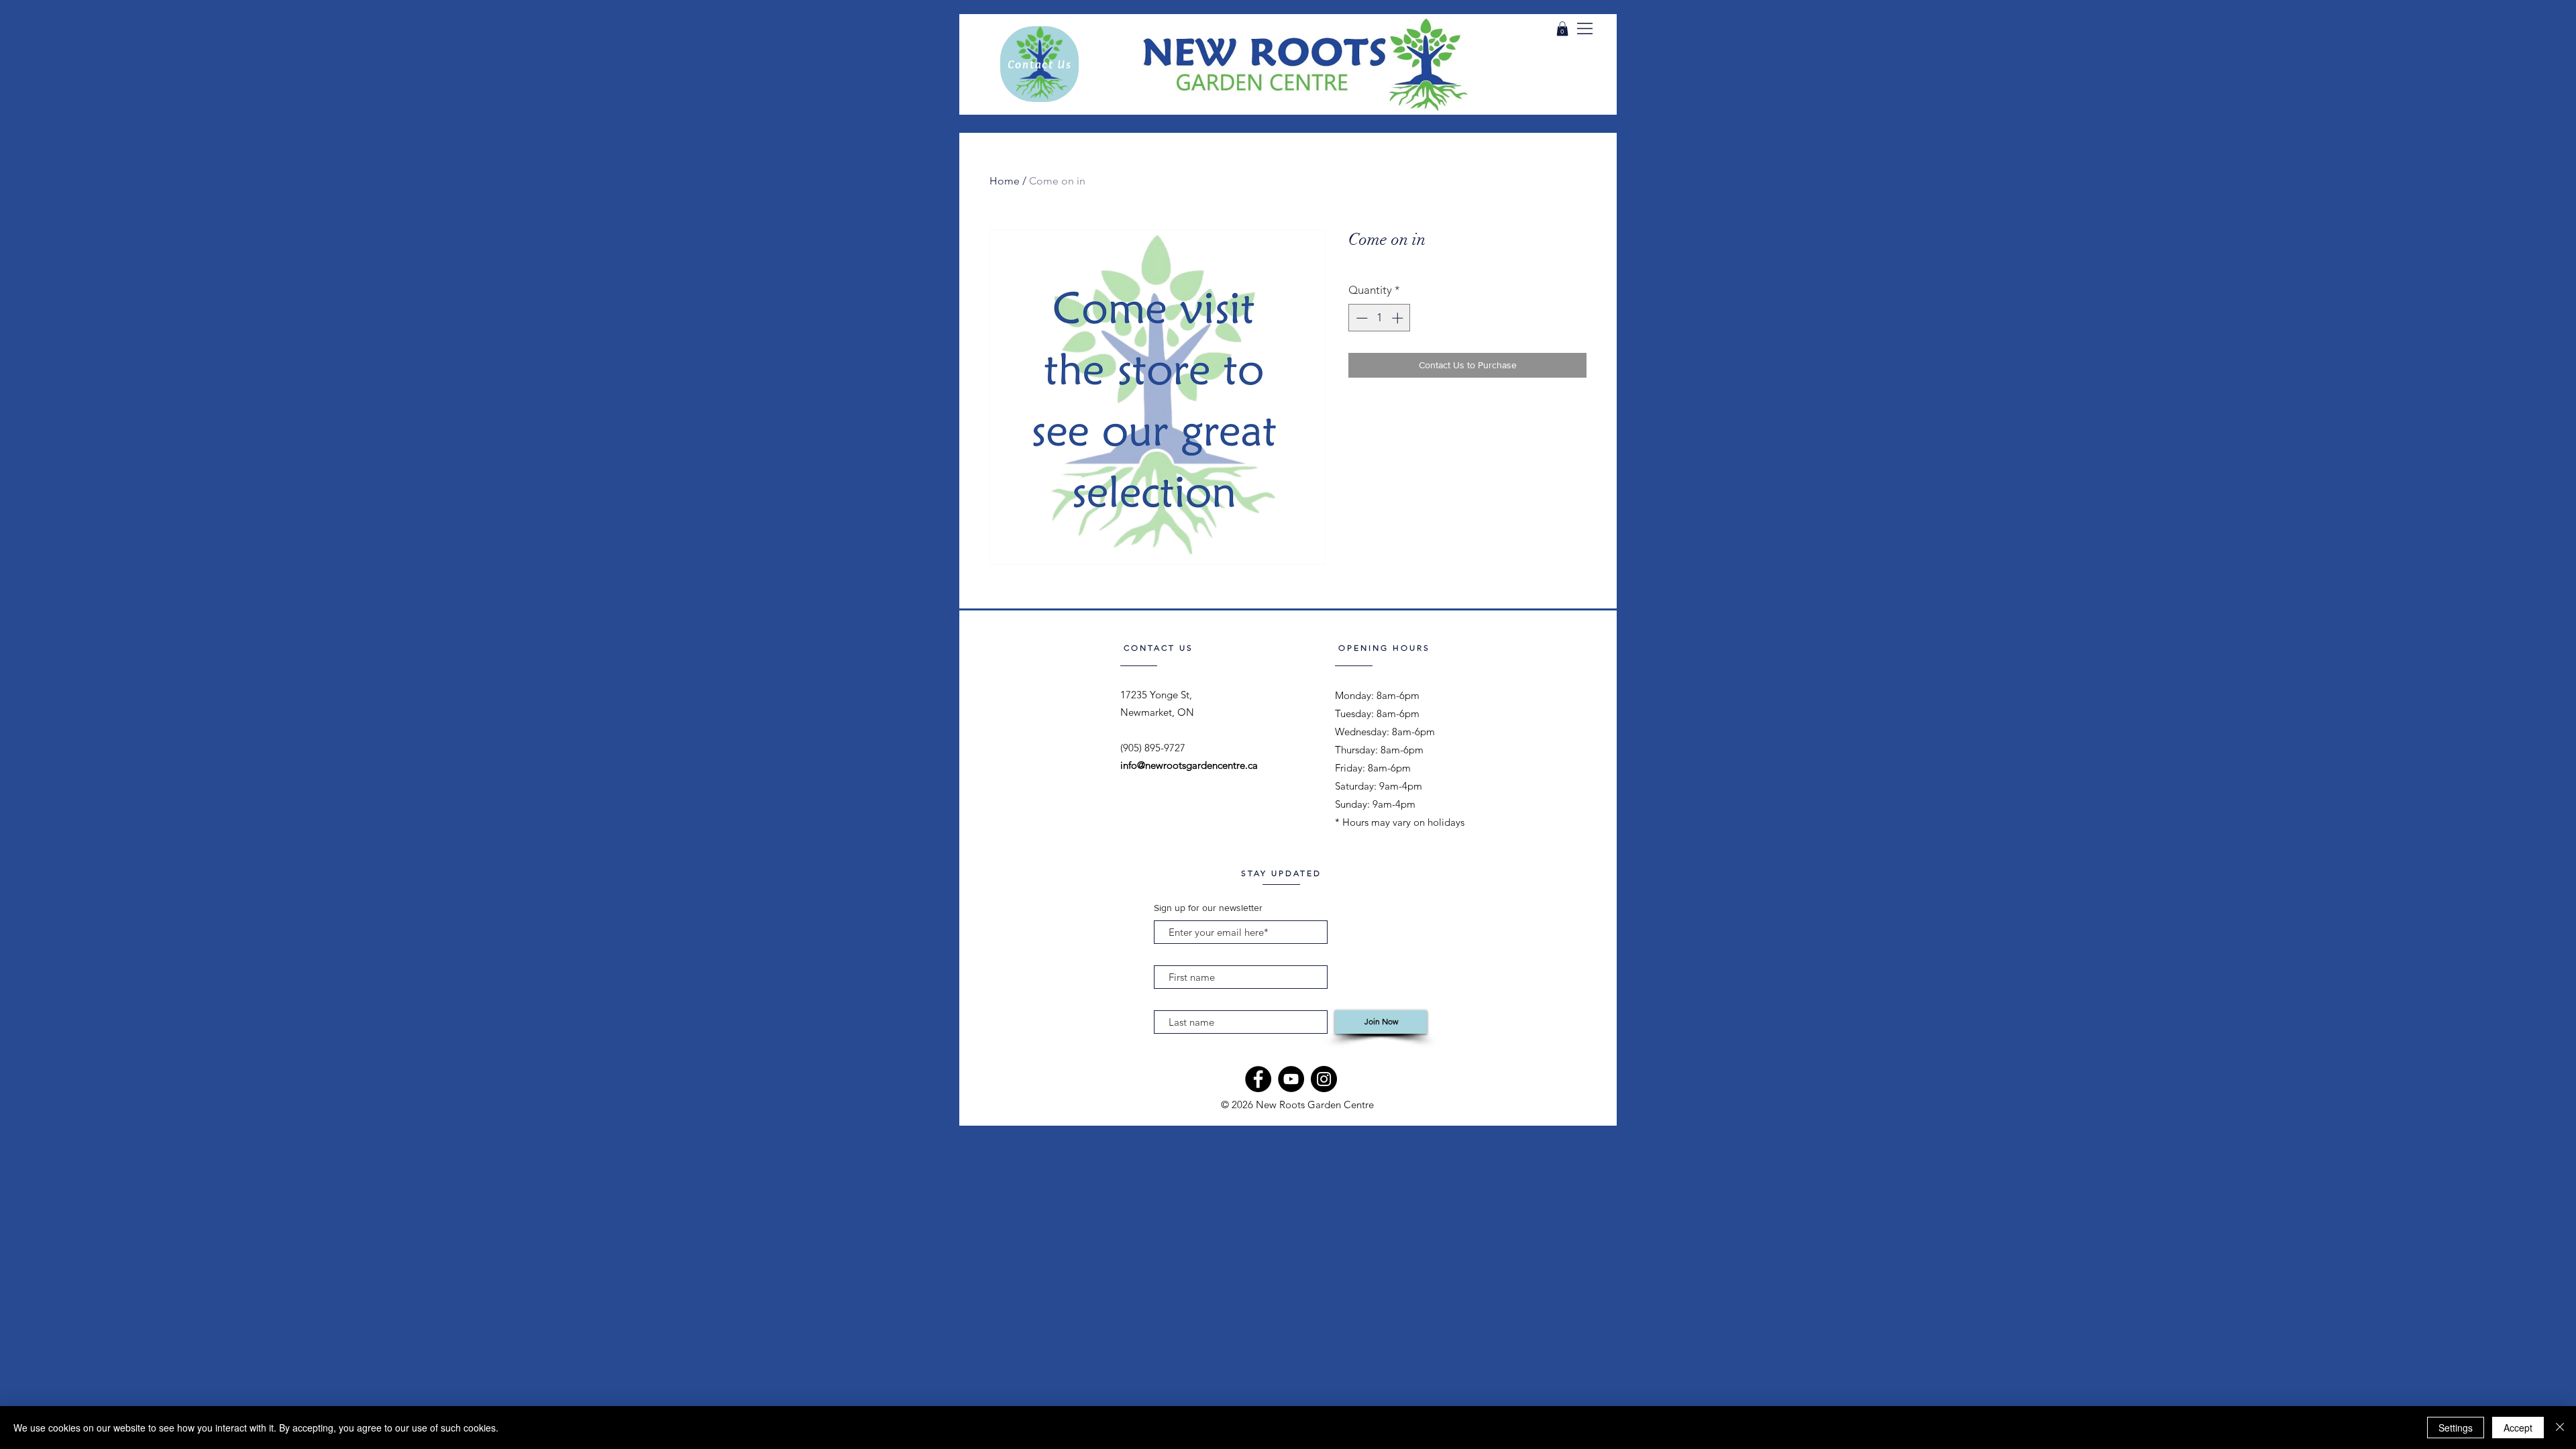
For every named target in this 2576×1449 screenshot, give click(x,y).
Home (1005, 181)
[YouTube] (1291, 1079)
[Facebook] (1258, 1079)
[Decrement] (1360, 318)
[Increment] (1399, 318)
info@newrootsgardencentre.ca (1189, 765)
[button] (1585, 29)
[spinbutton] (1380, 318)
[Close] (2560, 1428)
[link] (1562, 29)
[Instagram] (1324, 1079)
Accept (2518, 1428)
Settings (2456, 1428)
